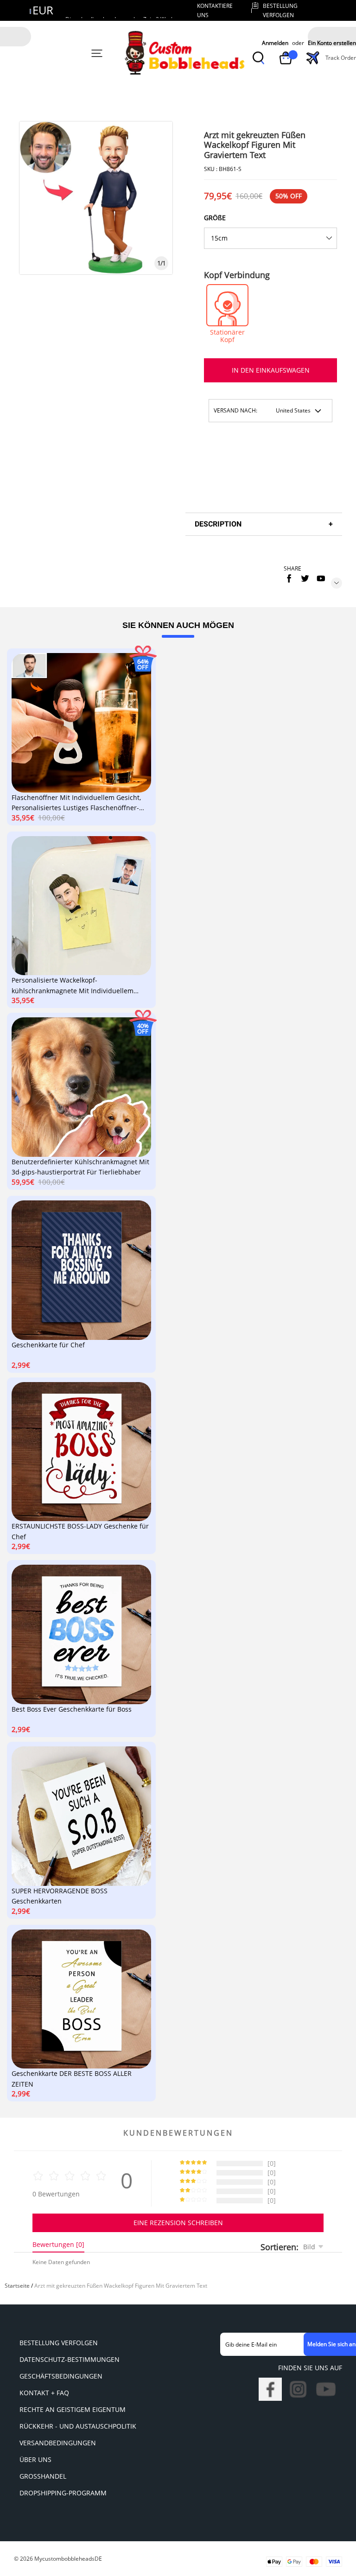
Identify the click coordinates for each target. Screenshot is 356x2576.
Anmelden (275, 43)
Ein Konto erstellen (332, 43)
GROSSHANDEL (43, 2476)
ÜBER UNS (35, 2459)
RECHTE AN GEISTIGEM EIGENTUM (73, 2409)
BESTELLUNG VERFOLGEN (59, 2343)
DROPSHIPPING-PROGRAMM (63, 2493)
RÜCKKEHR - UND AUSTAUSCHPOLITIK (78, 2426)
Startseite (17, 2286)
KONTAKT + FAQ (44, 2393)
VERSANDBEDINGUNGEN (58, 2443)
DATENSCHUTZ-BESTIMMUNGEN (70, 2359)
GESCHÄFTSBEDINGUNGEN (61, 2376)
